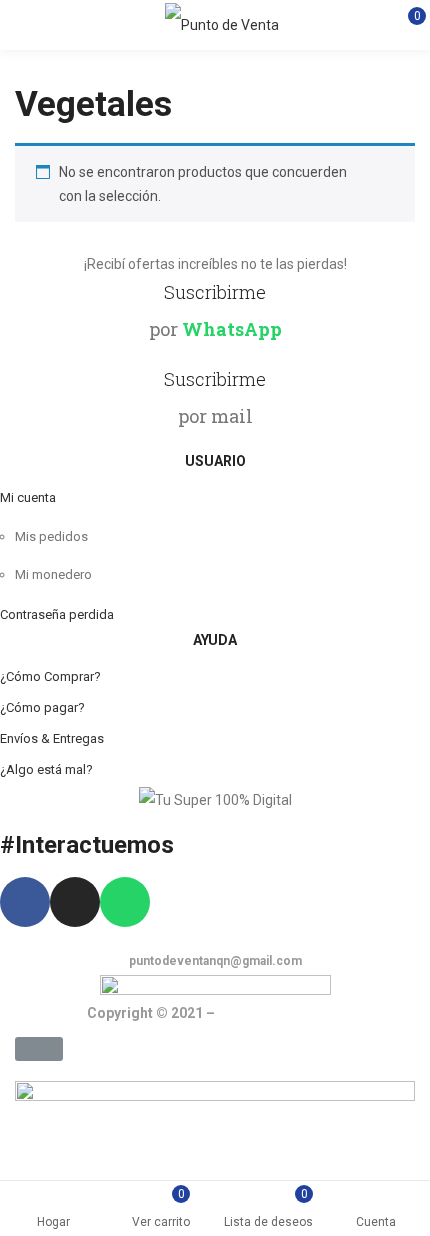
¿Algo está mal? (46, 769)
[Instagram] (75, 902)
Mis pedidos (51, 536)
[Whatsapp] (125, 902)
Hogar (53, 1222)
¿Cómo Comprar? (50, 676)
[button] (39, 1049)
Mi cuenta (28, 497)
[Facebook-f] (25, 902)
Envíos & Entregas (52, 738)
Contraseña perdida (57, 614)
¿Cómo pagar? (42, 707)
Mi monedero (53, 574)
